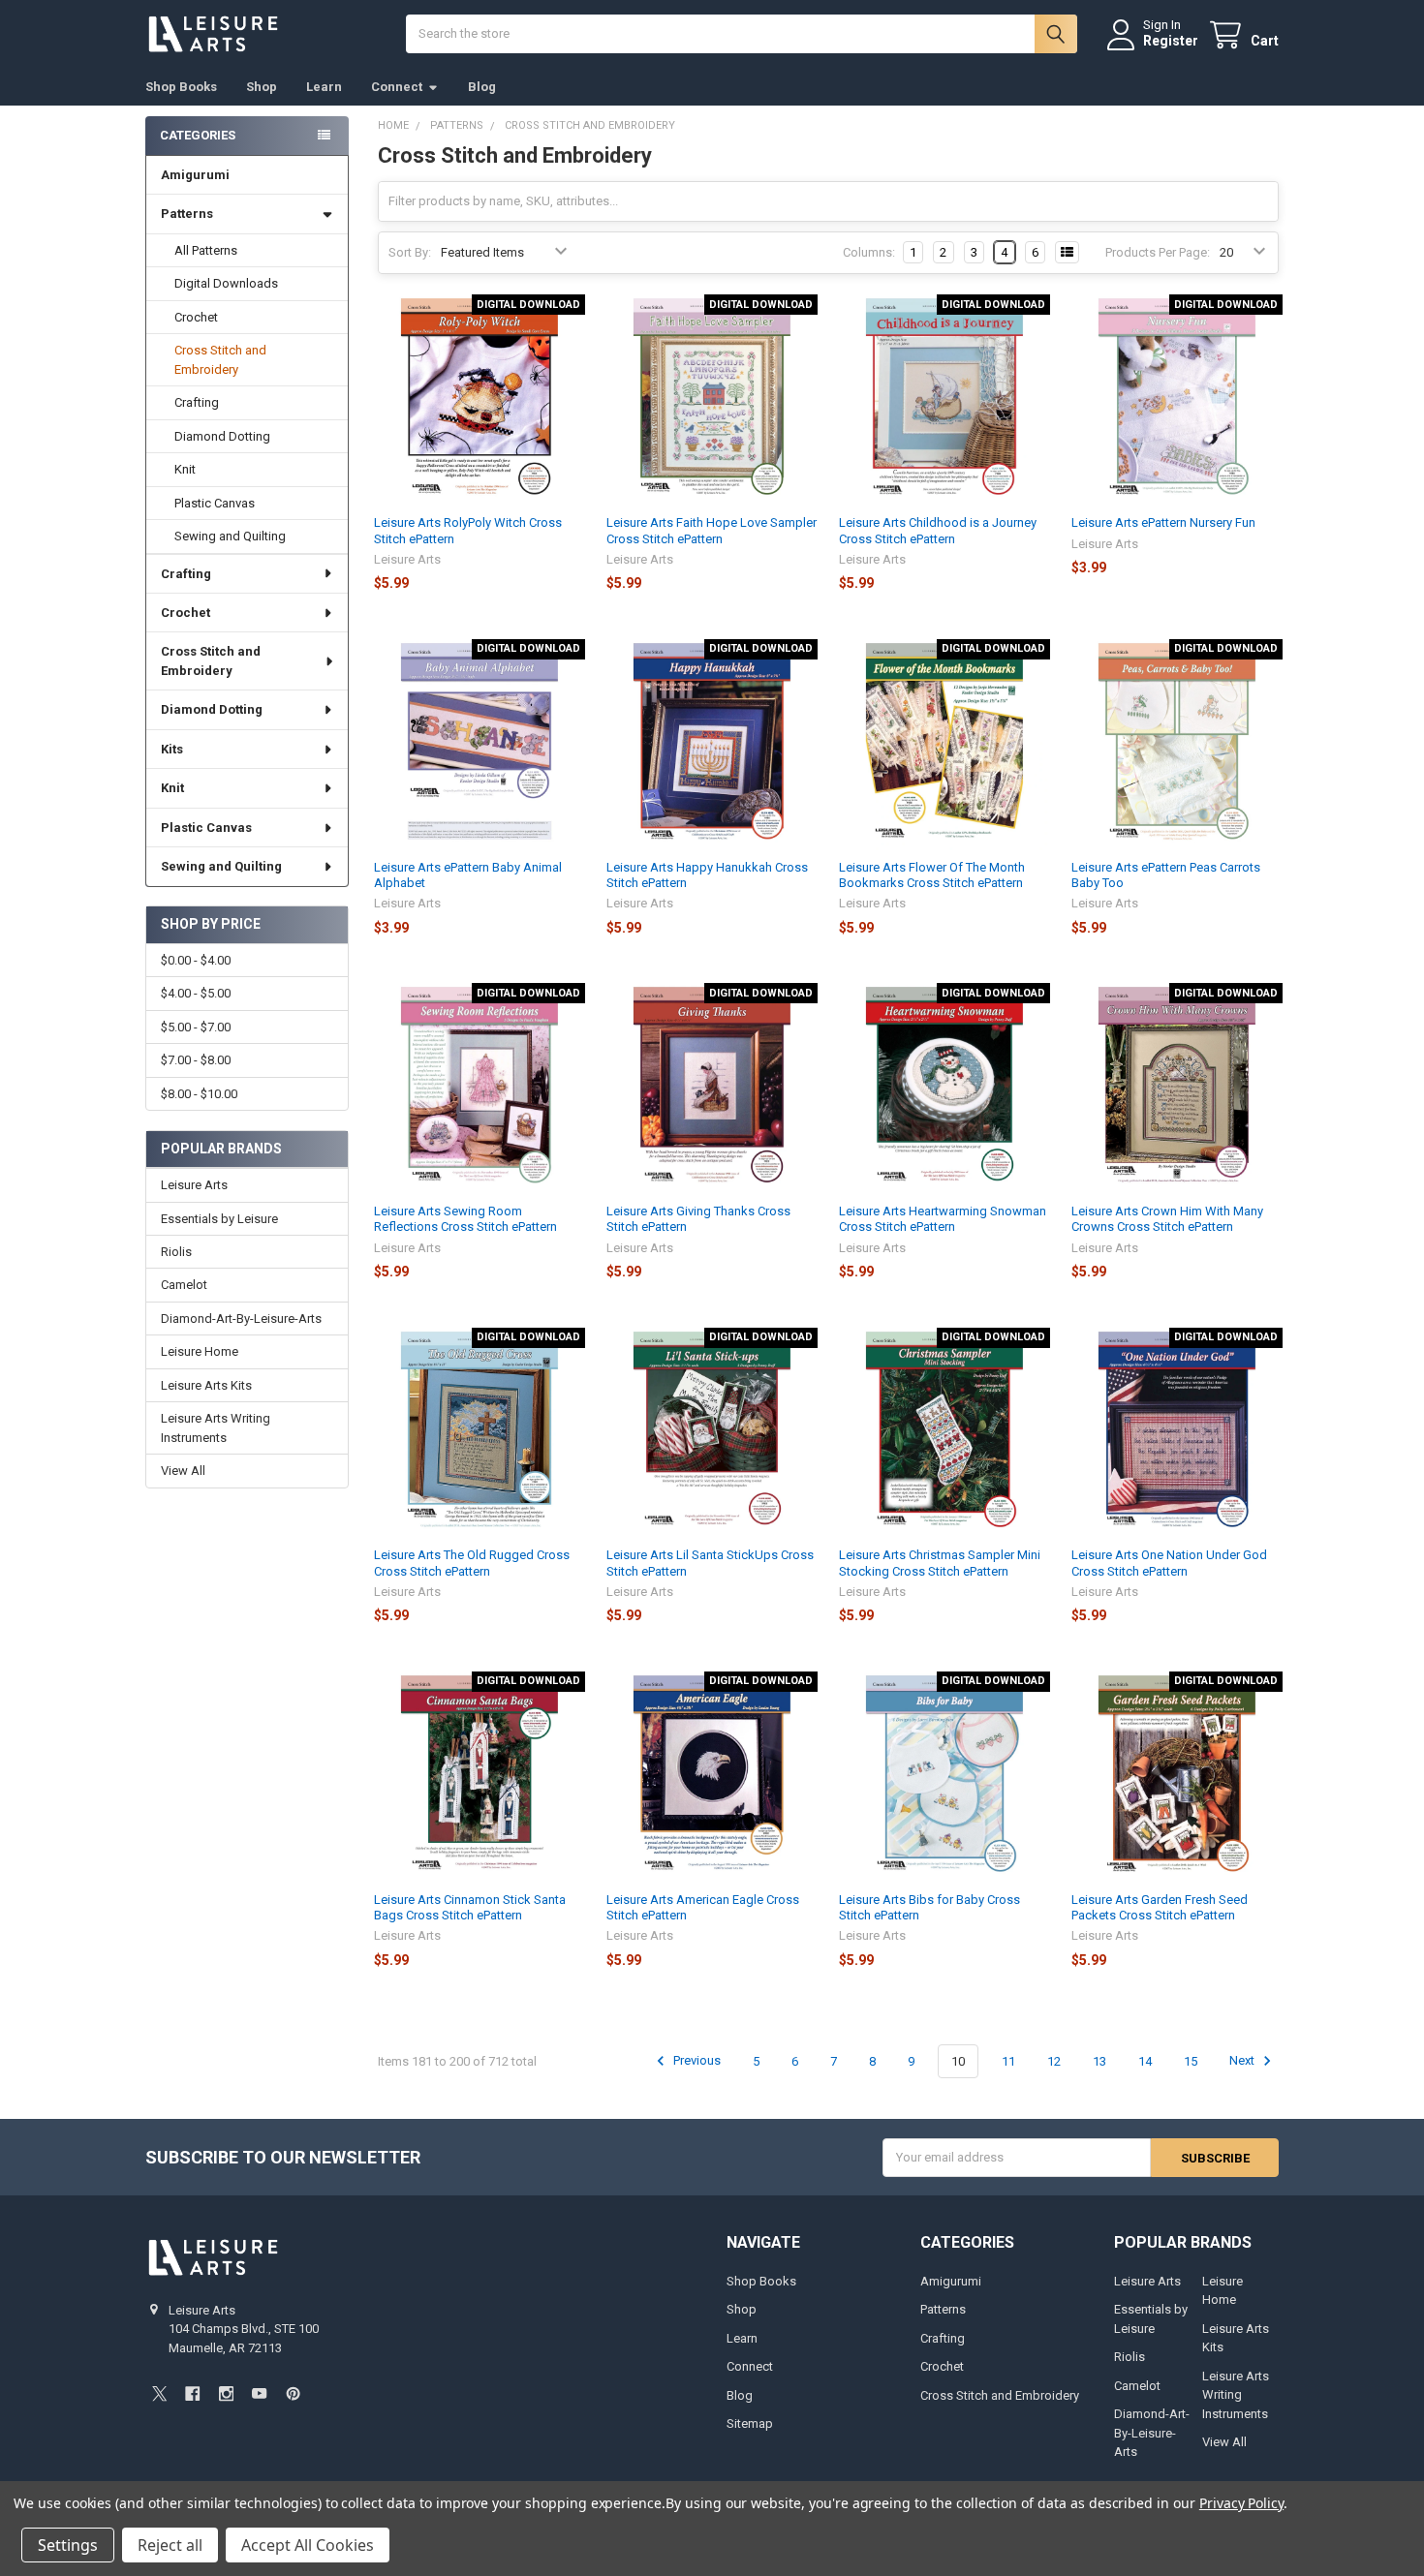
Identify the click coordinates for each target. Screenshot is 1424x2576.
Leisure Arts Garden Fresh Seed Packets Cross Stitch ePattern (1160, 1907)
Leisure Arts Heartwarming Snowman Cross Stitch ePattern (943, 1219)
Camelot (184, 1285)
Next (1243, 2061)
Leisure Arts (194, 1185)
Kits (172, 749)
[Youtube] (259, 2393)
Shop (262, 87)
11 (1008, 2061)
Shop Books (181, 87)
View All (183, 1471)
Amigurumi (195, 175)
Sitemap (750, 2423)
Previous (696, 2061)
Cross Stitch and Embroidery (220, 360)
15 (1191, 2061)
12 (1054, 2061)
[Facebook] (192, 2393)
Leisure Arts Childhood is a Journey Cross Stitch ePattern (938, 530)
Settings (68, 2545)
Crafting (197, 402)
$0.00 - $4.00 (196, 960)
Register (1171, 41)
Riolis (176, 1252)
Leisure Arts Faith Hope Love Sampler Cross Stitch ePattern (712, 530)
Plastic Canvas (215, 503)
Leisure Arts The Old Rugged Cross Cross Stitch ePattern (472, 1563)
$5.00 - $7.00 (196, 1027)
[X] (159, 2393)
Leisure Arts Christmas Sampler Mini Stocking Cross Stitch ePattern (940, 1563)
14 (1145, 2061)
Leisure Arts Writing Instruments (216, 1428)
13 (1099, 2061)
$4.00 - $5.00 (196, 993)
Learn (324, 87)
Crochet (196, 317)
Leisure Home (200, 1351)
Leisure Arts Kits (206, 1385)
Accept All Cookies (308, 2545)
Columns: (869, 252)
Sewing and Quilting (230, 536)
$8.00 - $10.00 (199, 1094)
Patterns (187, 214)
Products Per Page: (1158, 252)
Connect (397, 87)
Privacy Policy (1241, 2503)
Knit (185, 469)
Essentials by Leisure (219, 1219)
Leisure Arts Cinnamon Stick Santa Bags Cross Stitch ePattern (470, 1907)
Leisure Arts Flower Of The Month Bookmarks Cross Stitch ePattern (932, 875)
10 (958, 2061)
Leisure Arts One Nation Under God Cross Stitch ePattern (1169, 1563)
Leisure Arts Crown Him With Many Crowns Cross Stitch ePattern (1167, 1219)
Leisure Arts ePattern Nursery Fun (1163, 522)
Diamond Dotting (222, 436)
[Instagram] (226, 2393)
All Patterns (206, 250)
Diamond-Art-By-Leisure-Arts (241, 1319)
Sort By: (410, 252)
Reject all (170, 2545)
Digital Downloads (226, 283)
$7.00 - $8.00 (196, 1060)
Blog (482, 87)
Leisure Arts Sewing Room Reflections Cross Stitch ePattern (465, 1219)
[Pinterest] (293, 2393)
